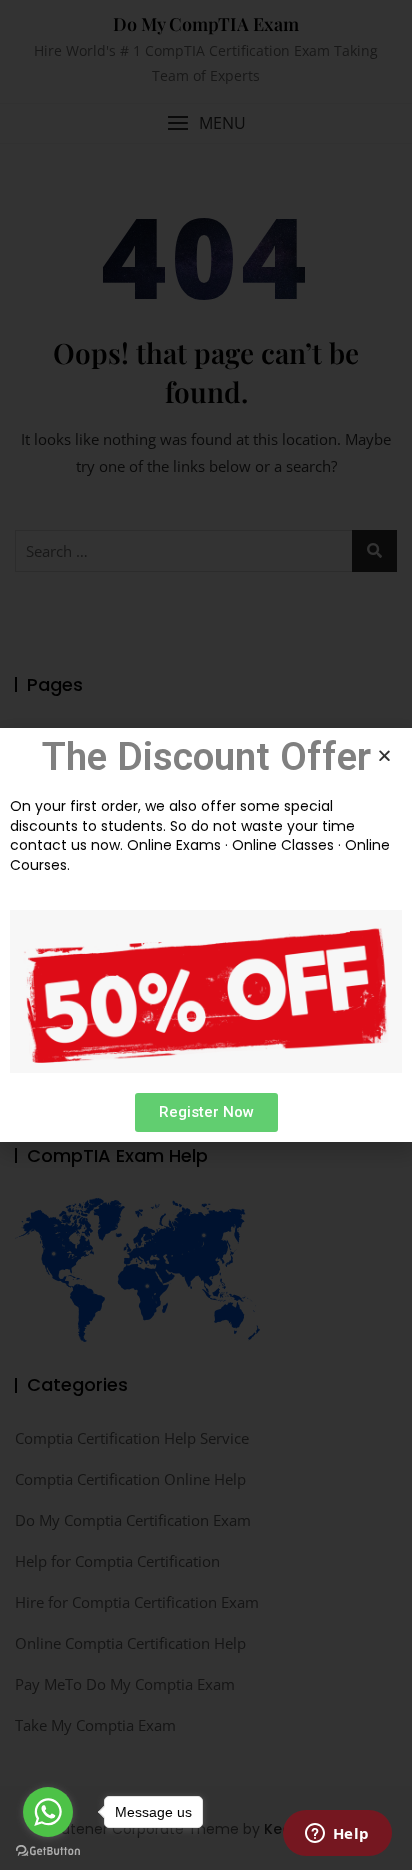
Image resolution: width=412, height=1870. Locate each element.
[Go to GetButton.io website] (48, 1850)
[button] (206, 1112)
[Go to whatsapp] (48, 1812)
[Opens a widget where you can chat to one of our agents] (337, 1835)
